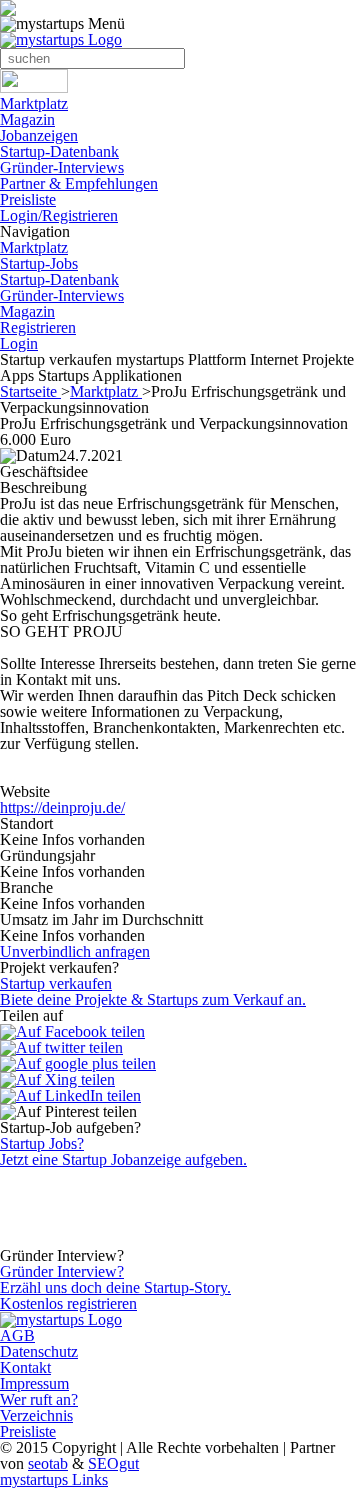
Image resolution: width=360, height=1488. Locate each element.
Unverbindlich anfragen (75, 951)
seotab (48, 1463)
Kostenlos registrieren (68, 1303)
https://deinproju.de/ (62, 807)
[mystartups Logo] (61, 39)
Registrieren (38, 327)
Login (19, 343)
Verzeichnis (36, 1415)
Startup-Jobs (39, 263)
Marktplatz (34, 103)
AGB (17, 1335)
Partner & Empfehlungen (79, 183)
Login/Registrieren (59, 215)
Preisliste (28, 199)
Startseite (30, 391)
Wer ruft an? (39, 1399)
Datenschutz (39, 1351)
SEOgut (113, 1463)
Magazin (27, 119)
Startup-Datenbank (59, 151)
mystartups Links (54, 1479)
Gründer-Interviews (62, 167)
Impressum (34, 1383)
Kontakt (25, 1367)
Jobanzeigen (39, 135)
